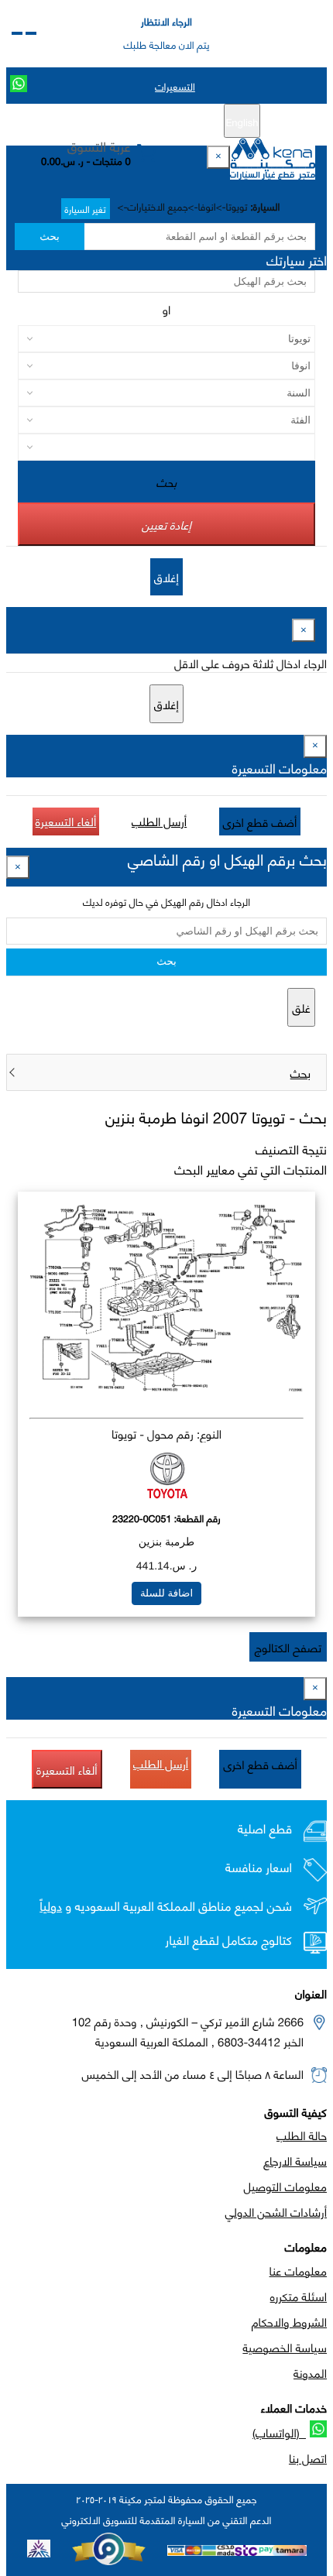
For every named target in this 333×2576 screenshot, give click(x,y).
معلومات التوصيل (285, 2186)
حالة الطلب (302, 2135)
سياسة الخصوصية (285, 2347)
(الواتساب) (279, 2432)
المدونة (310, 2372)
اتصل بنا (308, 2458)
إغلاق (166, 577)
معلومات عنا (298, 2270)
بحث (49, 237)
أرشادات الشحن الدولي (276, 2211)
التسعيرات (175, 86)
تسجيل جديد (172, 122)
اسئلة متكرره (299, 2296)
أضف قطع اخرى (260, 822)
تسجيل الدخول (101, 122)
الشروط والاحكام (289, 2321)
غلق (301, 1007)
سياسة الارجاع (295, 2160)
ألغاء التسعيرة (66, 821)
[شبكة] (17, 33)
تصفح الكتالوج (288, 1647)
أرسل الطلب (159, 821)
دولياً (51, 1906)
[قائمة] (31, 33)
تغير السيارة (86, 209)
